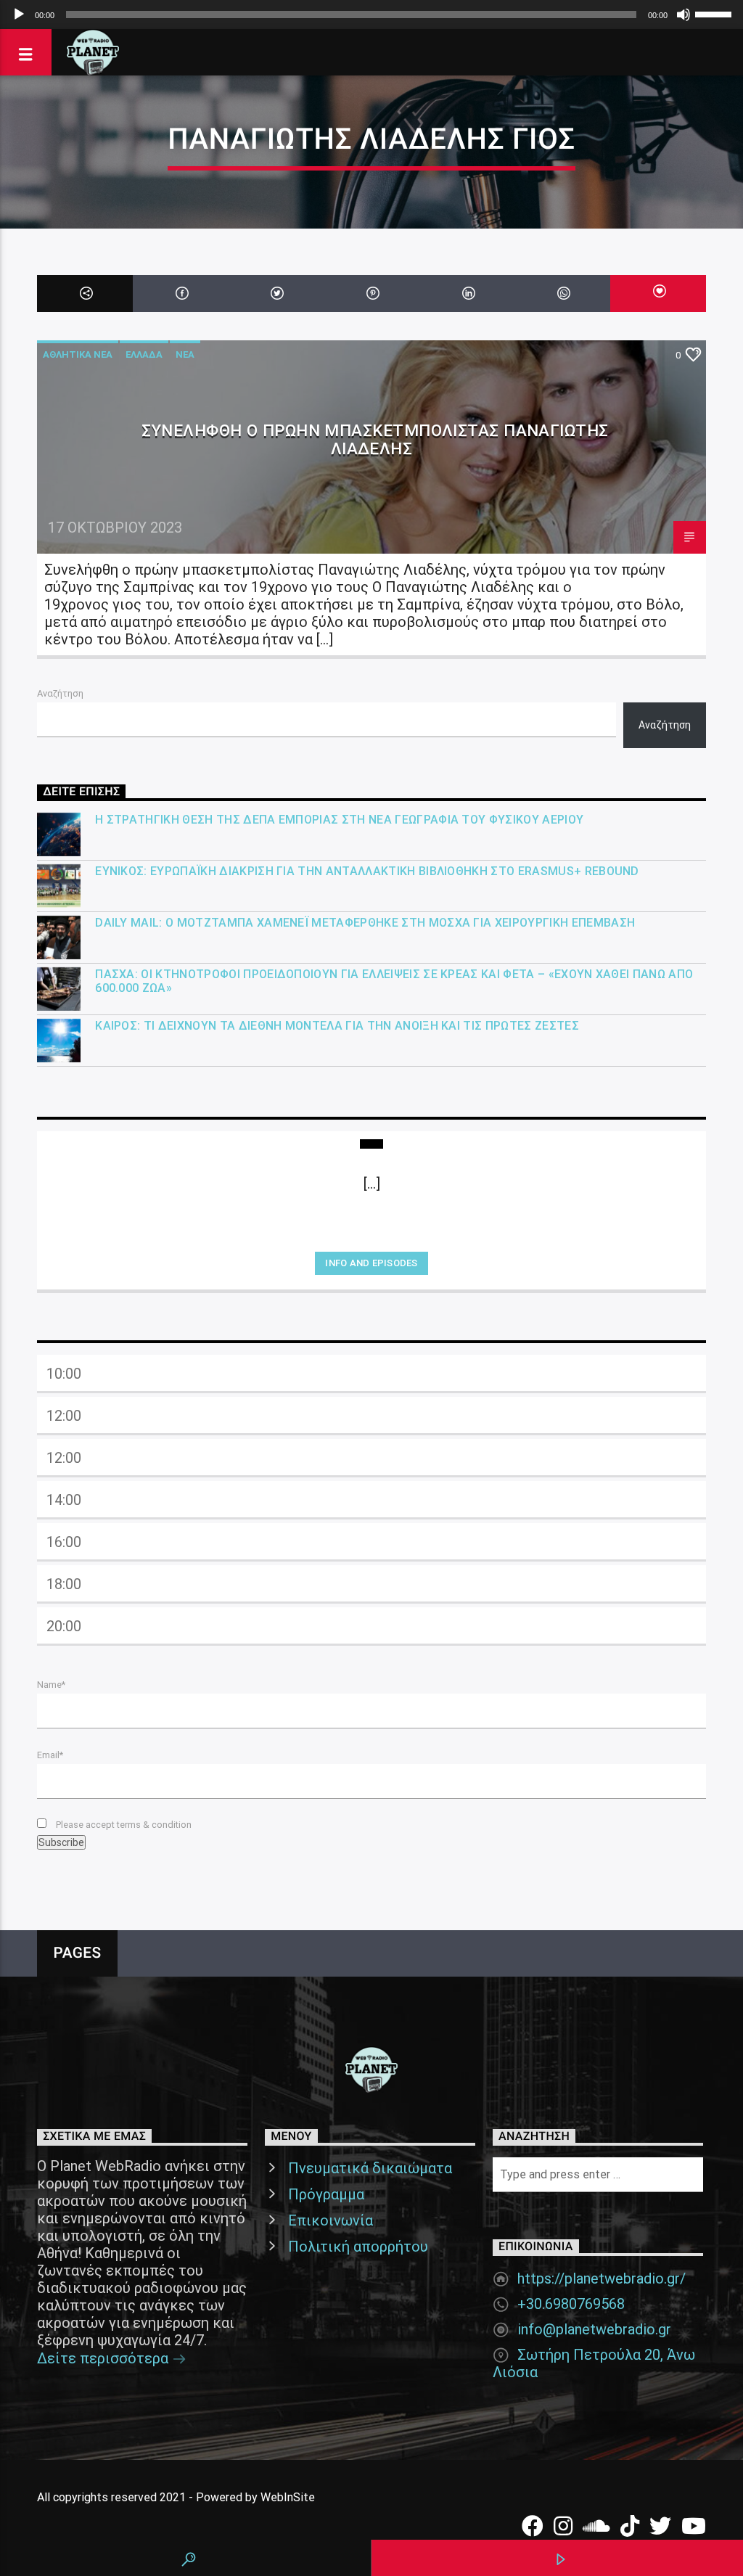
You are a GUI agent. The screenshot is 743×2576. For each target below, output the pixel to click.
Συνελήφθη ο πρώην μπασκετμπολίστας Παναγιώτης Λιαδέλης (375, 439)
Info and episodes (371, 1263)
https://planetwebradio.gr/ (602, 2278)
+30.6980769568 (571, 2304)
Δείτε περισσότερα (104, 2358)
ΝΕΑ (185, 354)
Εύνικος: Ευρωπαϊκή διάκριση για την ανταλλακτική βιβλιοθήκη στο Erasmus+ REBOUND (367, 871)
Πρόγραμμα (326, 2194)
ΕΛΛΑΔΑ (144, 354)
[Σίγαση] (684, 15)
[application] (371, 15)
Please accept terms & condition (123, 1825)
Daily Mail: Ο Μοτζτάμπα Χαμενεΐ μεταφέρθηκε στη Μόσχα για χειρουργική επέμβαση (365, 923)
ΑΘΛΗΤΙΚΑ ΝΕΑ (78, 354)
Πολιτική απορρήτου (358, 2247)
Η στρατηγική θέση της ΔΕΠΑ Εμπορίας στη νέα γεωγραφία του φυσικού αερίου (339, 820)
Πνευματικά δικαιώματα (370, 2168)
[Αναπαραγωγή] (19, 15)
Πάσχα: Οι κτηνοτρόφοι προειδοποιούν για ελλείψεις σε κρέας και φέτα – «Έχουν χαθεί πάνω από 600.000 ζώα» (394, 981)
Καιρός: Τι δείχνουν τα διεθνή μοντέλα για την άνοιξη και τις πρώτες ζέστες (337, 1026)
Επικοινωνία (331, 2220)
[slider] (715, 13)
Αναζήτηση (60, 693)
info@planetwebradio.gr (594, 2329)
